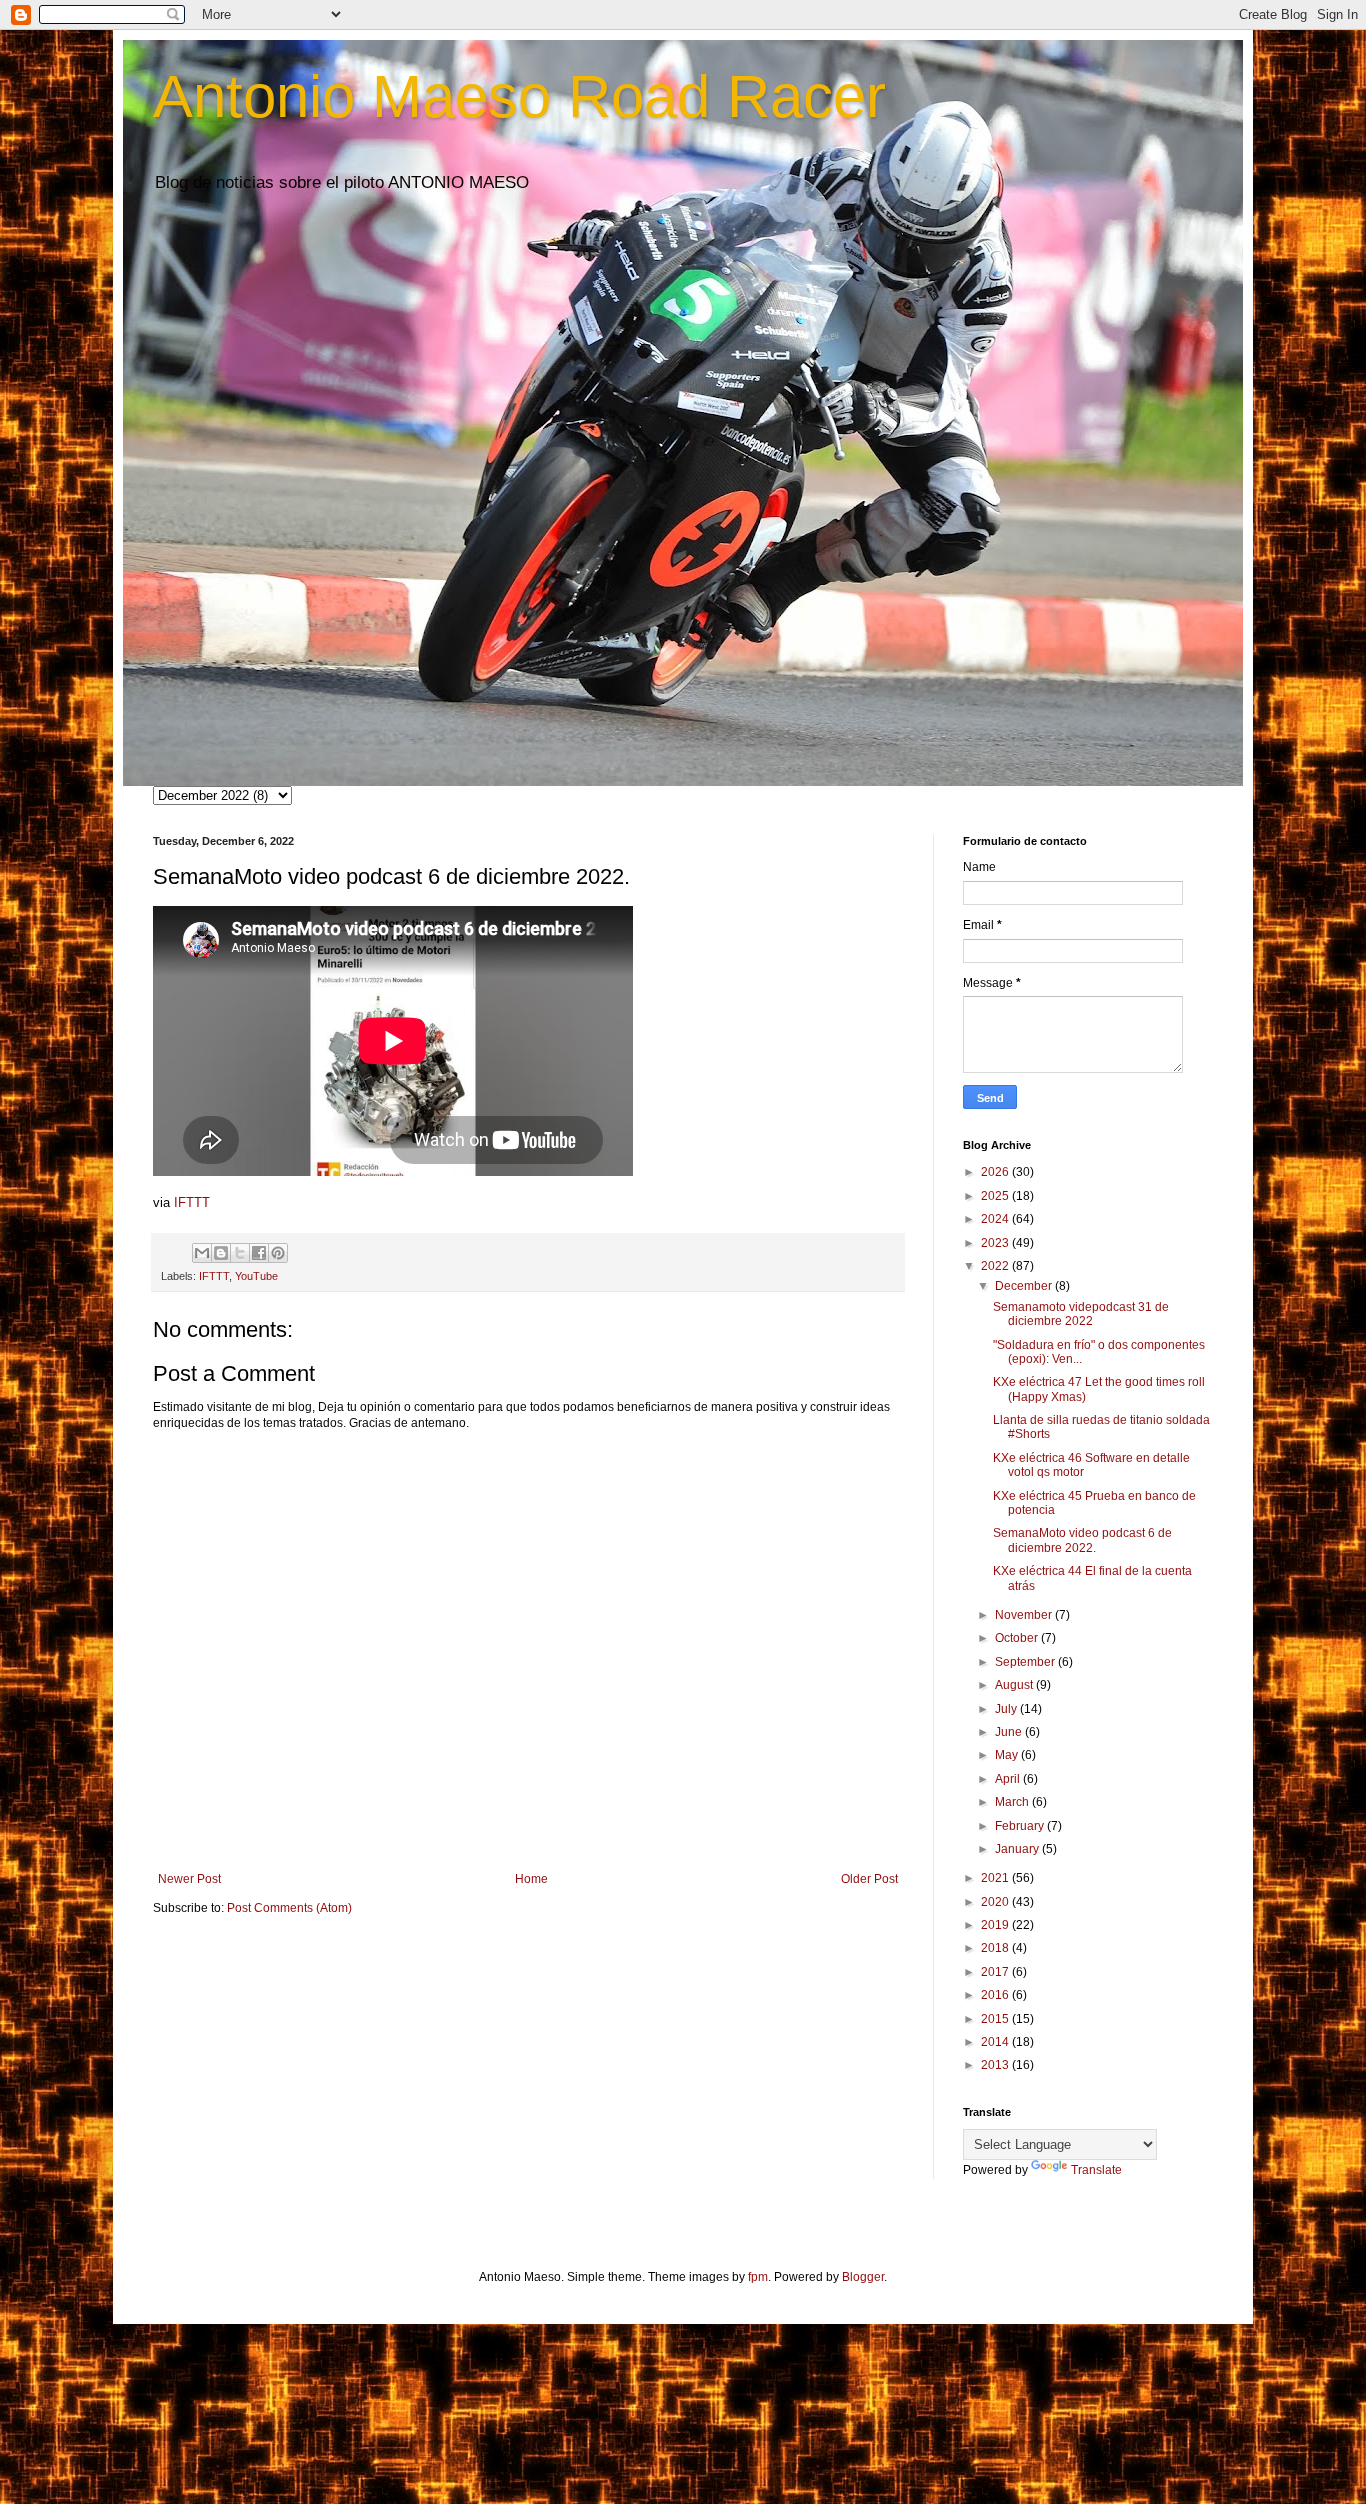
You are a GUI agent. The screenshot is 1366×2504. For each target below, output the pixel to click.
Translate (1096, 2170)
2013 (996, 2065)
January (1018, 1849)
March (1013, 1802)
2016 (996, 1995)
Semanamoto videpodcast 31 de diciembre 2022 (1081, 1314)
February (1021, 1826)
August (1015, 1685)
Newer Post (189, 1879)
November (1025, 1615)
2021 (996, 1878)
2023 (996, 1243)
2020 (996, 1902)
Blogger (863, 2277)
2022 (996, 1266)
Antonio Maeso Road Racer (519, 96)
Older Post (869, 1879)
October (1018, 1638)
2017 (996, 1972)
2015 (996, 2019)
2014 (996, 2042)
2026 (996, 1172)
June (1010, 1732)
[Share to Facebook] (259, 1253)
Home (531, 1879)
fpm (758, 2277)
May (1008, 1755)
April (1009, 1779)
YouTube (256, 1276)
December (1025, 1286)
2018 (996, 1948)
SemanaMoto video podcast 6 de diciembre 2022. (1082, 1540)
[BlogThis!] (221, 1253)
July (1007, 1709)
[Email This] (202, 1253)
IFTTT (192, 1202)
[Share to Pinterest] (278, 1253)
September (1026, 1662)
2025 (996, 1196)
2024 (996, 1219)
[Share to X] (240, 1253)
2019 (996, 1925)
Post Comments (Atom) (289, 1908)
